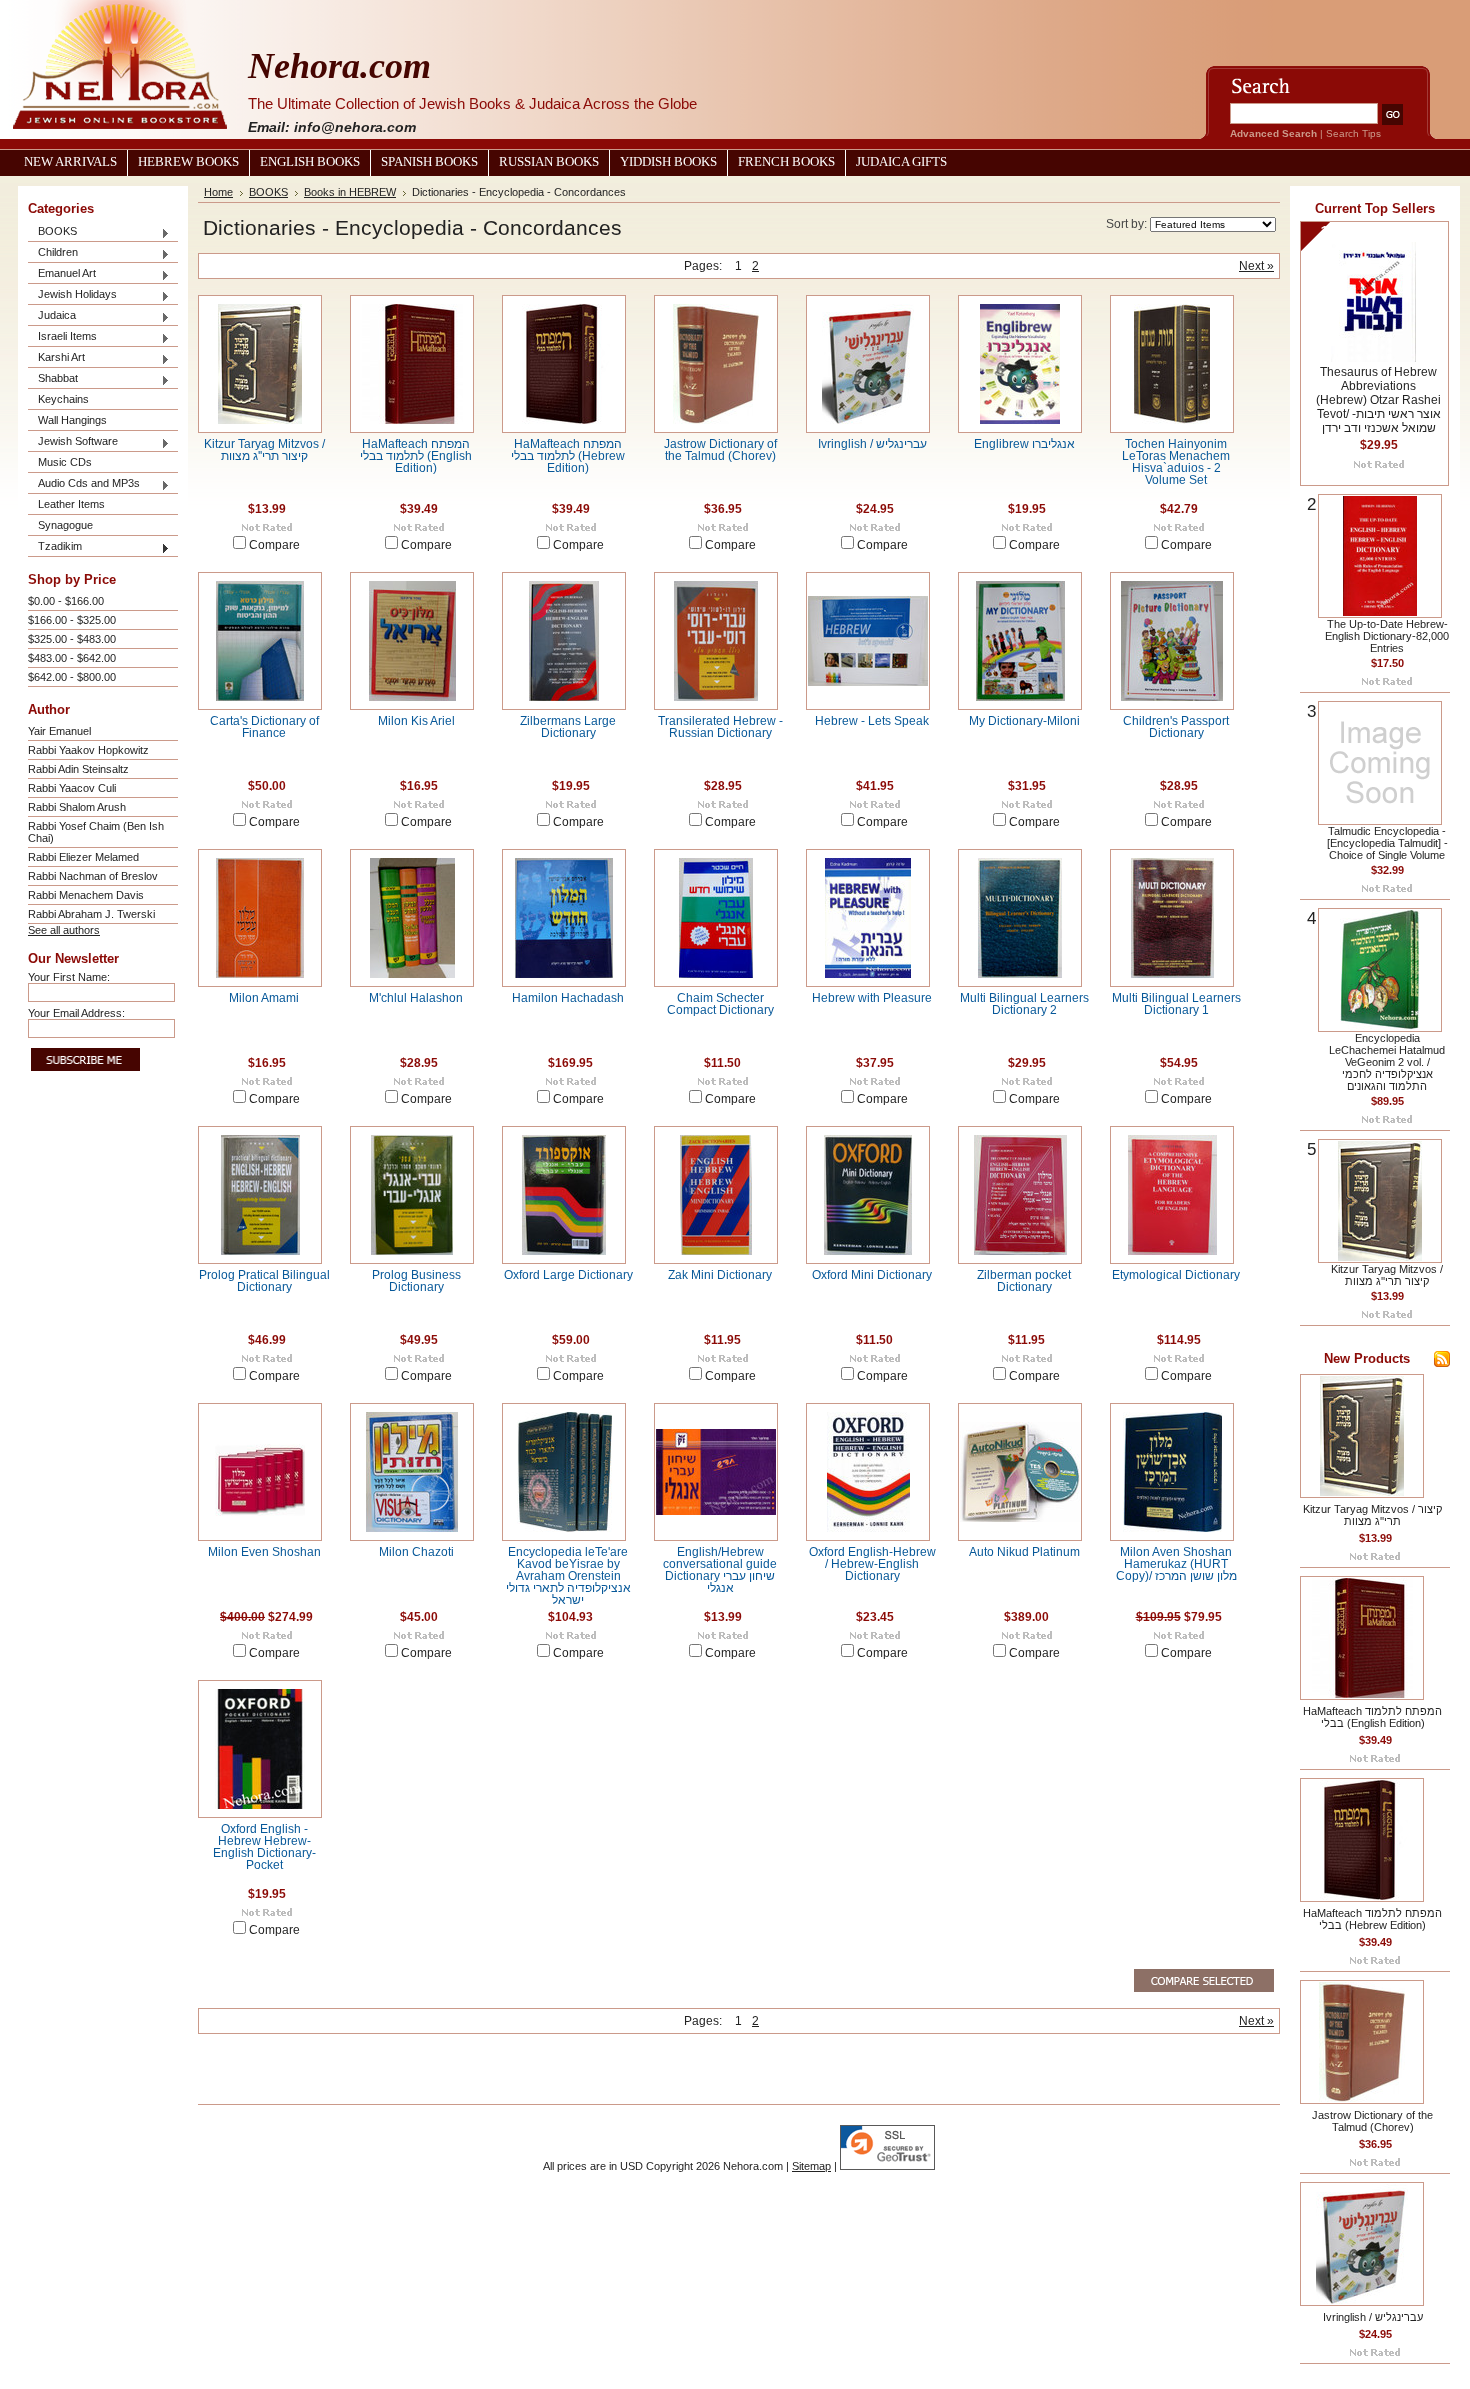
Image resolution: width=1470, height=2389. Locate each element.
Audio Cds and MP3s (84, 484)
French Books (786, 162)
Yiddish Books (668, 162)
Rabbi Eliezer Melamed (83, 857)
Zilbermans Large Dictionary (568, 727)
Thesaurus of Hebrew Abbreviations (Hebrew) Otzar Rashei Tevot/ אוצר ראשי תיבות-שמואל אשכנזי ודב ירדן (1378, 400)
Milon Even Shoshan (264, 1552)
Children (53, 253)
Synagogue (65, 525)
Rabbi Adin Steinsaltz (78, 769)
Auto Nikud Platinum (1024, 1552)
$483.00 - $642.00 (72, 658)
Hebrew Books (188, 162)
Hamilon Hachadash (568, 998)
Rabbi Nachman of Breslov (93, 876)
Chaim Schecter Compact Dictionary (720, 1004)
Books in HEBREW (350, 192)
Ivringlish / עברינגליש (872, 444)
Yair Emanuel (59, 731)
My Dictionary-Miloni (1024, 721)
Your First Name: (69, 977)
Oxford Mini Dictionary (872, 1275)
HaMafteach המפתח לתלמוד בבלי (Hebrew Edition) (568, 456)
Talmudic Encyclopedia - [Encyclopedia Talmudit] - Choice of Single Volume (1387, 843)
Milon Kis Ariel (416, 721)
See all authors (64, 930)
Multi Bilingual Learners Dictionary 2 (1024, 1004)
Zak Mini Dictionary (720, 1275)
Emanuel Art (62, 274)
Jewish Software (73, 442)
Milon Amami (264, 998)
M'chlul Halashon (416, 998)
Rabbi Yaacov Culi (72, 788)
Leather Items (71, 504)
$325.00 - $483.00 (72, 639)
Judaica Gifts (901, 162)
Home (218, 192)
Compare (274, 545)
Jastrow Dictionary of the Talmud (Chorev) (720, 450)
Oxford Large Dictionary (568, 1275)
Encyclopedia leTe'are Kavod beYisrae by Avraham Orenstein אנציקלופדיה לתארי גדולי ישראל (568, 1576)
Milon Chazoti (416, 1552)
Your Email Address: (76, 1013)
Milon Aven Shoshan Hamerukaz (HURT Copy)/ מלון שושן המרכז (1176, 1564)
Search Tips (1353, 133)
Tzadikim (55, 547)
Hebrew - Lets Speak (872, 721)
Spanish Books (429, 162)
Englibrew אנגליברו (1024, 444)
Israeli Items (62, 337)
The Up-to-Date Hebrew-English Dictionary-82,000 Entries (1387, 636)
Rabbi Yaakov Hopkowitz (88, 750)
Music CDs (65, 462)
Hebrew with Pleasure (872, 998)
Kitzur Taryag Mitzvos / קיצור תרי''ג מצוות (264, 450)
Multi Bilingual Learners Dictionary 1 (1176, 1004)
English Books (310, 162)
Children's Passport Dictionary (1176, 727)
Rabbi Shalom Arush (77, 807)
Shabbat (53, 379)
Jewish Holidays (72, 295)
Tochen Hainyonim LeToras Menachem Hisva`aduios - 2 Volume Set (1176, 462)
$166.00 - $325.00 (72, 620)
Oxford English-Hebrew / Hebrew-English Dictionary (872, 1564)
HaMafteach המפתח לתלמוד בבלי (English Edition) (416, 456)
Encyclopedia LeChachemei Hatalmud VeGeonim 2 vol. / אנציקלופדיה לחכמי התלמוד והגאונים (1387, 1062)
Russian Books (549, 162)
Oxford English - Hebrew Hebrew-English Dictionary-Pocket (264, 1847)
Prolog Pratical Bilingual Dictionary (264, 1281)
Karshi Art (56, 358)
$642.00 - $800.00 (72, 677)
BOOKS (52, 232)
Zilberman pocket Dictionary (1024, 1281)
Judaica (52, 316)
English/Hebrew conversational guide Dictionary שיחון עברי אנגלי (720, 1570)
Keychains (63, 399)
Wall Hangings (72, 420)
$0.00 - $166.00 (66, 601)
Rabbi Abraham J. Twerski (91, 914)
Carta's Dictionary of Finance (264, 727)
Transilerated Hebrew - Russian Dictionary (720, 727)
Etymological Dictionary (1176, 1275)
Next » (1256, 266)
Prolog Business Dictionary (416, 1281)
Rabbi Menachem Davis (86, 895)
